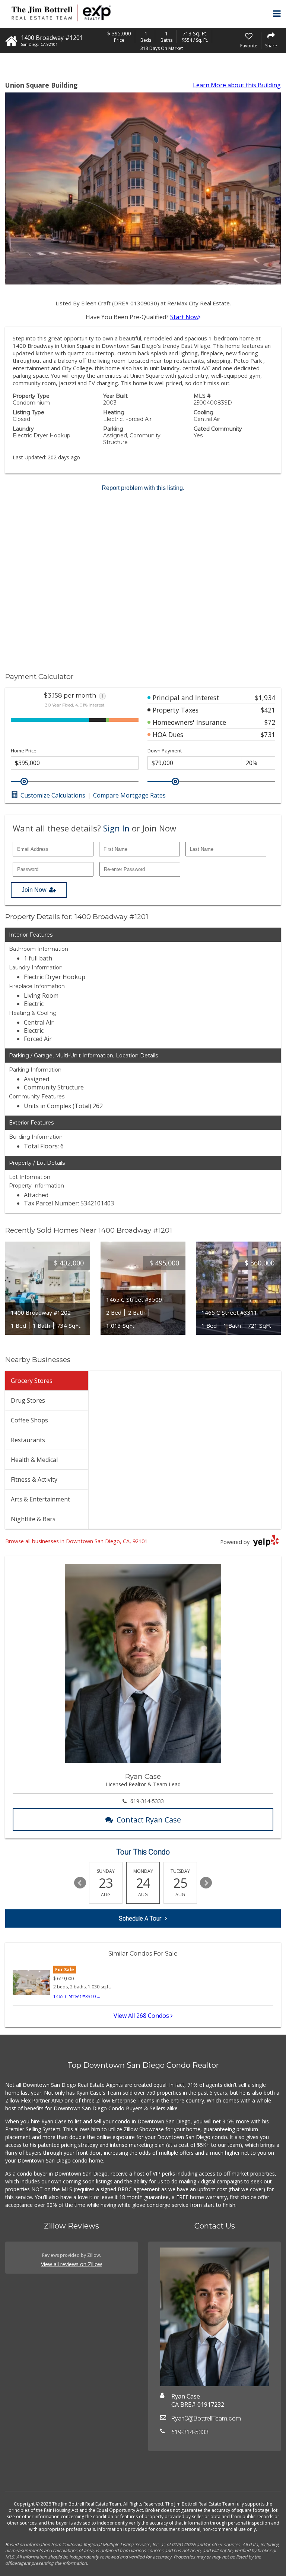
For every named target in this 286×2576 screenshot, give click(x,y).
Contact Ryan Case (149, 1820)
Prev (80, 1883)
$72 (270, 722)
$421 (268, 710)
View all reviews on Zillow (71, 2264)
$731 (268, 735)
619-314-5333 (147, 1801)
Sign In (116, 828)
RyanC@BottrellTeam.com (206, 2418)
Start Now (184, 317)
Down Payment (165, 751)
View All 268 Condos (142, 2016)
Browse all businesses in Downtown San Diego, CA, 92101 (76, 1541)
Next (206, 1883)
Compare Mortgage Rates (129, 795)
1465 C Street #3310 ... (77, 1996)
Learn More (237, 85)
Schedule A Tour (140, 1918)
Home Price (24, 751)
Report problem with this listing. (143, 488)
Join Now (34, 890)
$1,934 (265, 698)
